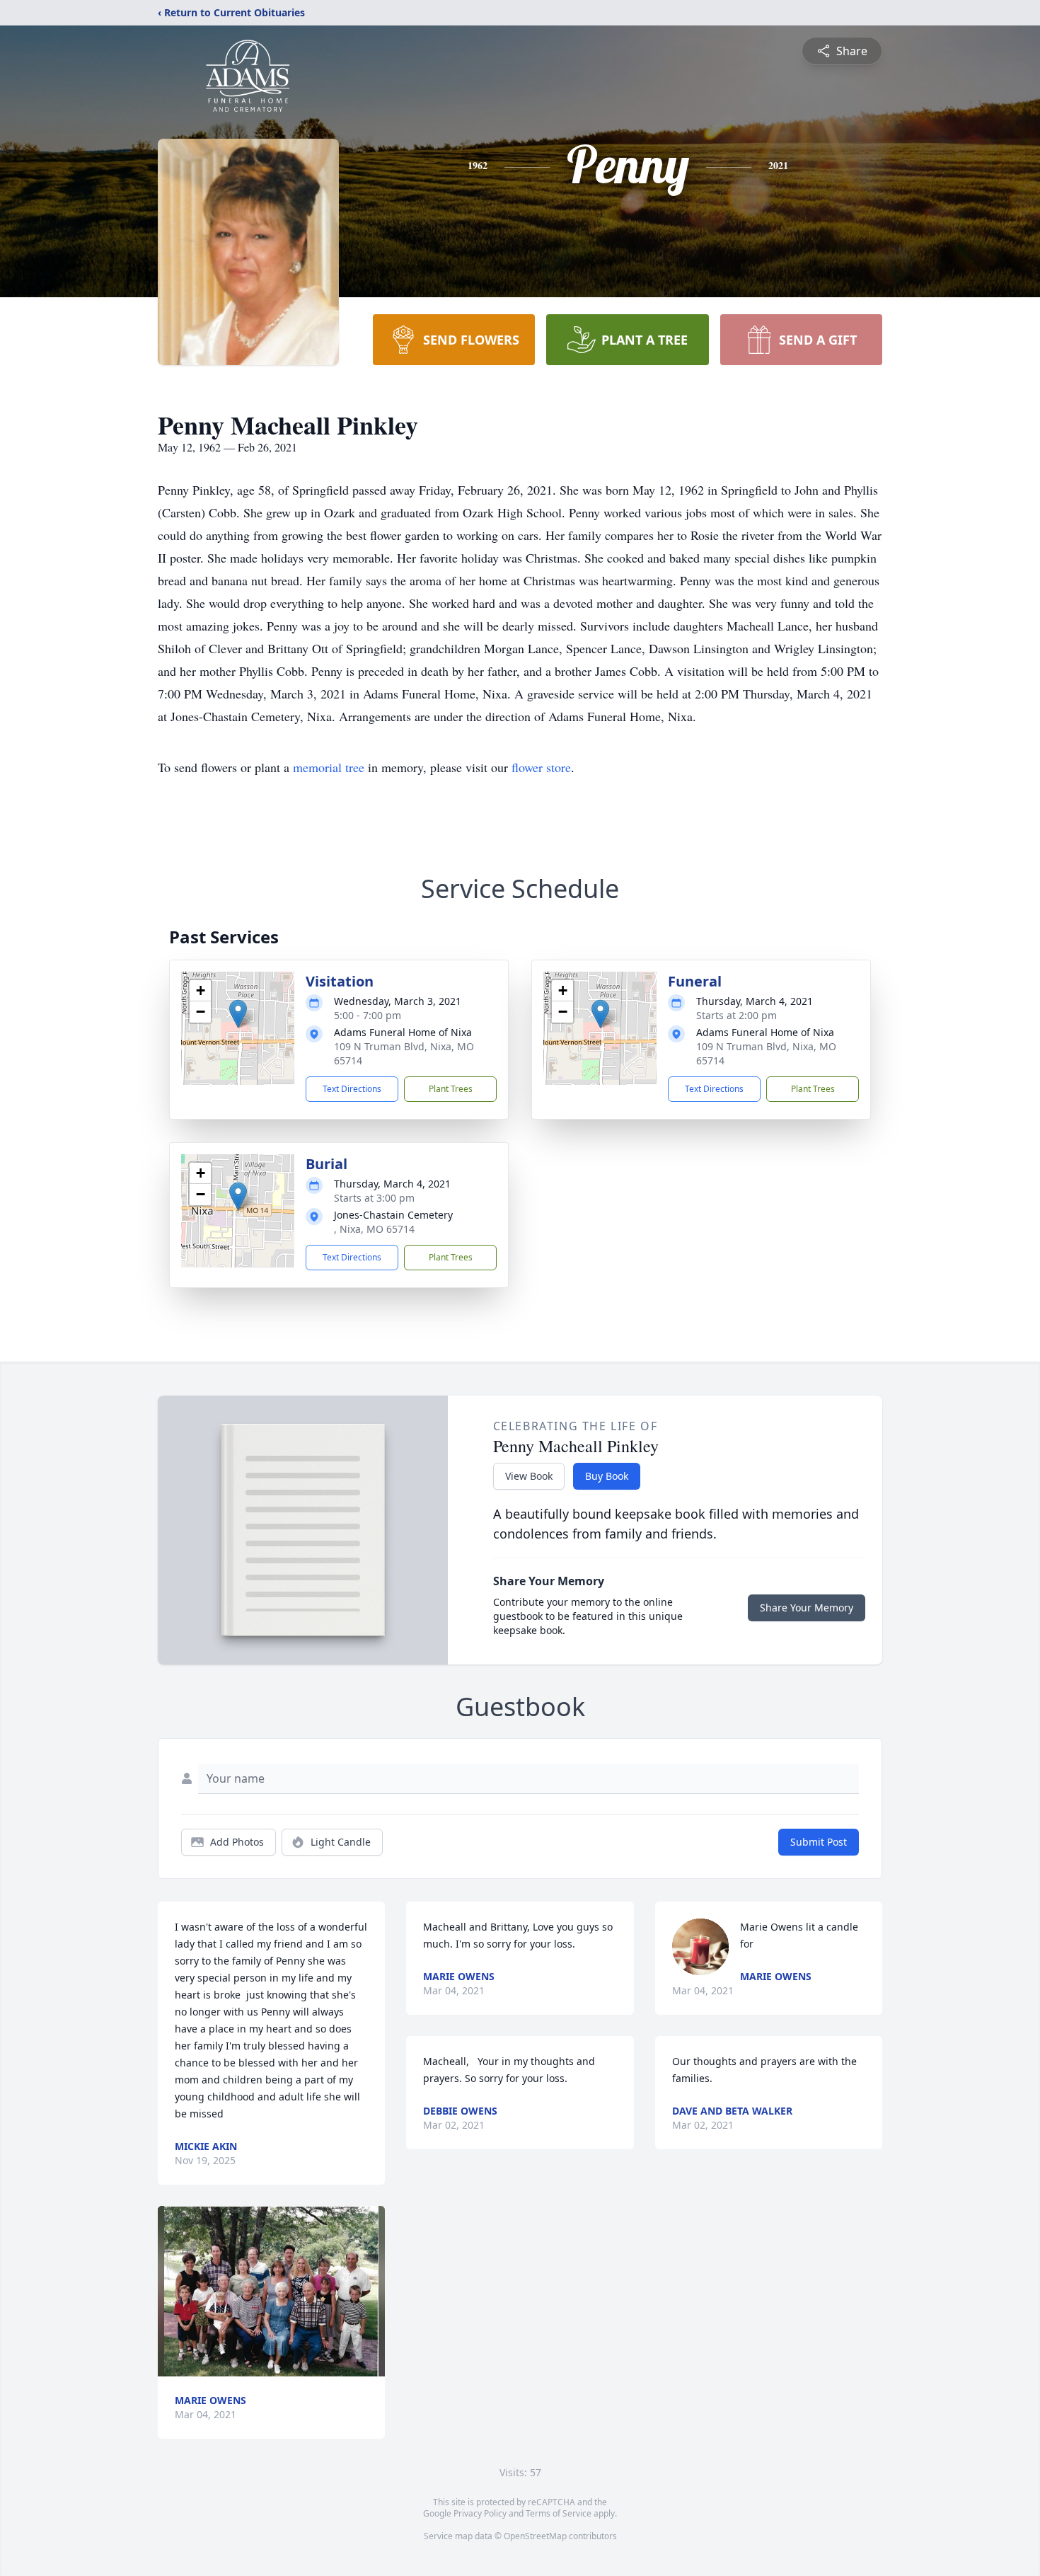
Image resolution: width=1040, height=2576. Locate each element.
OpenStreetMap (535, 2536)
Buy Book (607, 1476)
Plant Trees (451, 1089)
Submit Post (819, 1842)
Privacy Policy (480, 2513)
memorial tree (329, 767)
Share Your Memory (807, 1608)
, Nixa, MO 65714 (374, 1229)
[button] (238, 1014)
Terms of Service (559, 2513)
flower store (541, 767)
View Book (529, 1476)
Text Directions (352, 1089)
